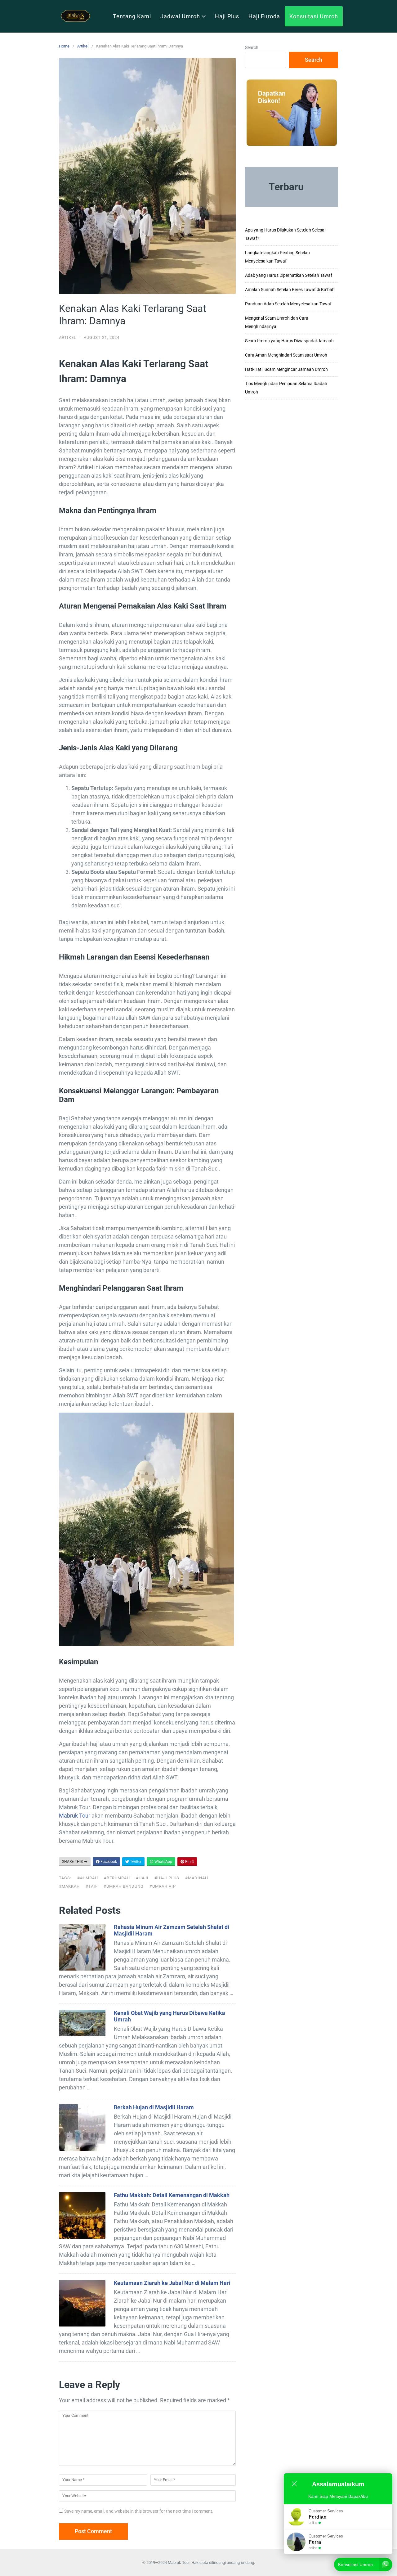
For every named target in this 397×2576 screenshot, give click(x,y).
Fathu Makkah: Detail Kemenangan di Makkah (172, 2195)
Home (64, 46)
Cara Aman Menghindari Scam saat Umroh (286, 355)
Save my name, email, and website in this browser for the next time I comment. (139, 2511)
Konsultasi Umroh (314, 16)
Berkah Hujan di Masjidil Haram (154, 2107)
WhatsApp (163, 1862)
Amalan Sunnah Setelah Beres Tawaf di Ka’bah (290, 290)
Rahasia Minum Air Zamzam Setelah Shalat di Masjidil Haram (172, 1930)
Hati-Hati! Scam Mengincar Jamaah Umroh (286, 369)
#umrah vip (163, 1886)
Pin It (189, 1862)
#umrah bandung (124, 1886)
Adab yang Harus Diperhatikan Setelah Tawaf (289, 275)
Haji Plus (227, 16)
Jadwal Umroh (180, 16)
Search (252, 47)
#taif (92, 1886)
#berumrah (117, 1878)
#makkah (69, 1886)
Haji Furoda (264, 16)
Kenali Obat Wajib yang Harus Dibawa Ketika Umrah (170, 2016)
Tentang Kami (132, 16)
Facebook (108, 1862)
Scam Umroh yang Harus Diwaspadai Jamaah (289, 341)
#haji (142, 1878)
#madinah (197, 1878)
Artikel (83, 46)
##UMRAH (88, 1878)
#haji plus (167, 1878)
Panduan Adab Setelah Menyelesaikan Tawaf (288, 304)
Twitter (135, 1862)
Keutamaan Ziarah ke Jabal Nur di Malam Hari (172, 2283)
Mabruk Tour (75, 1816)
